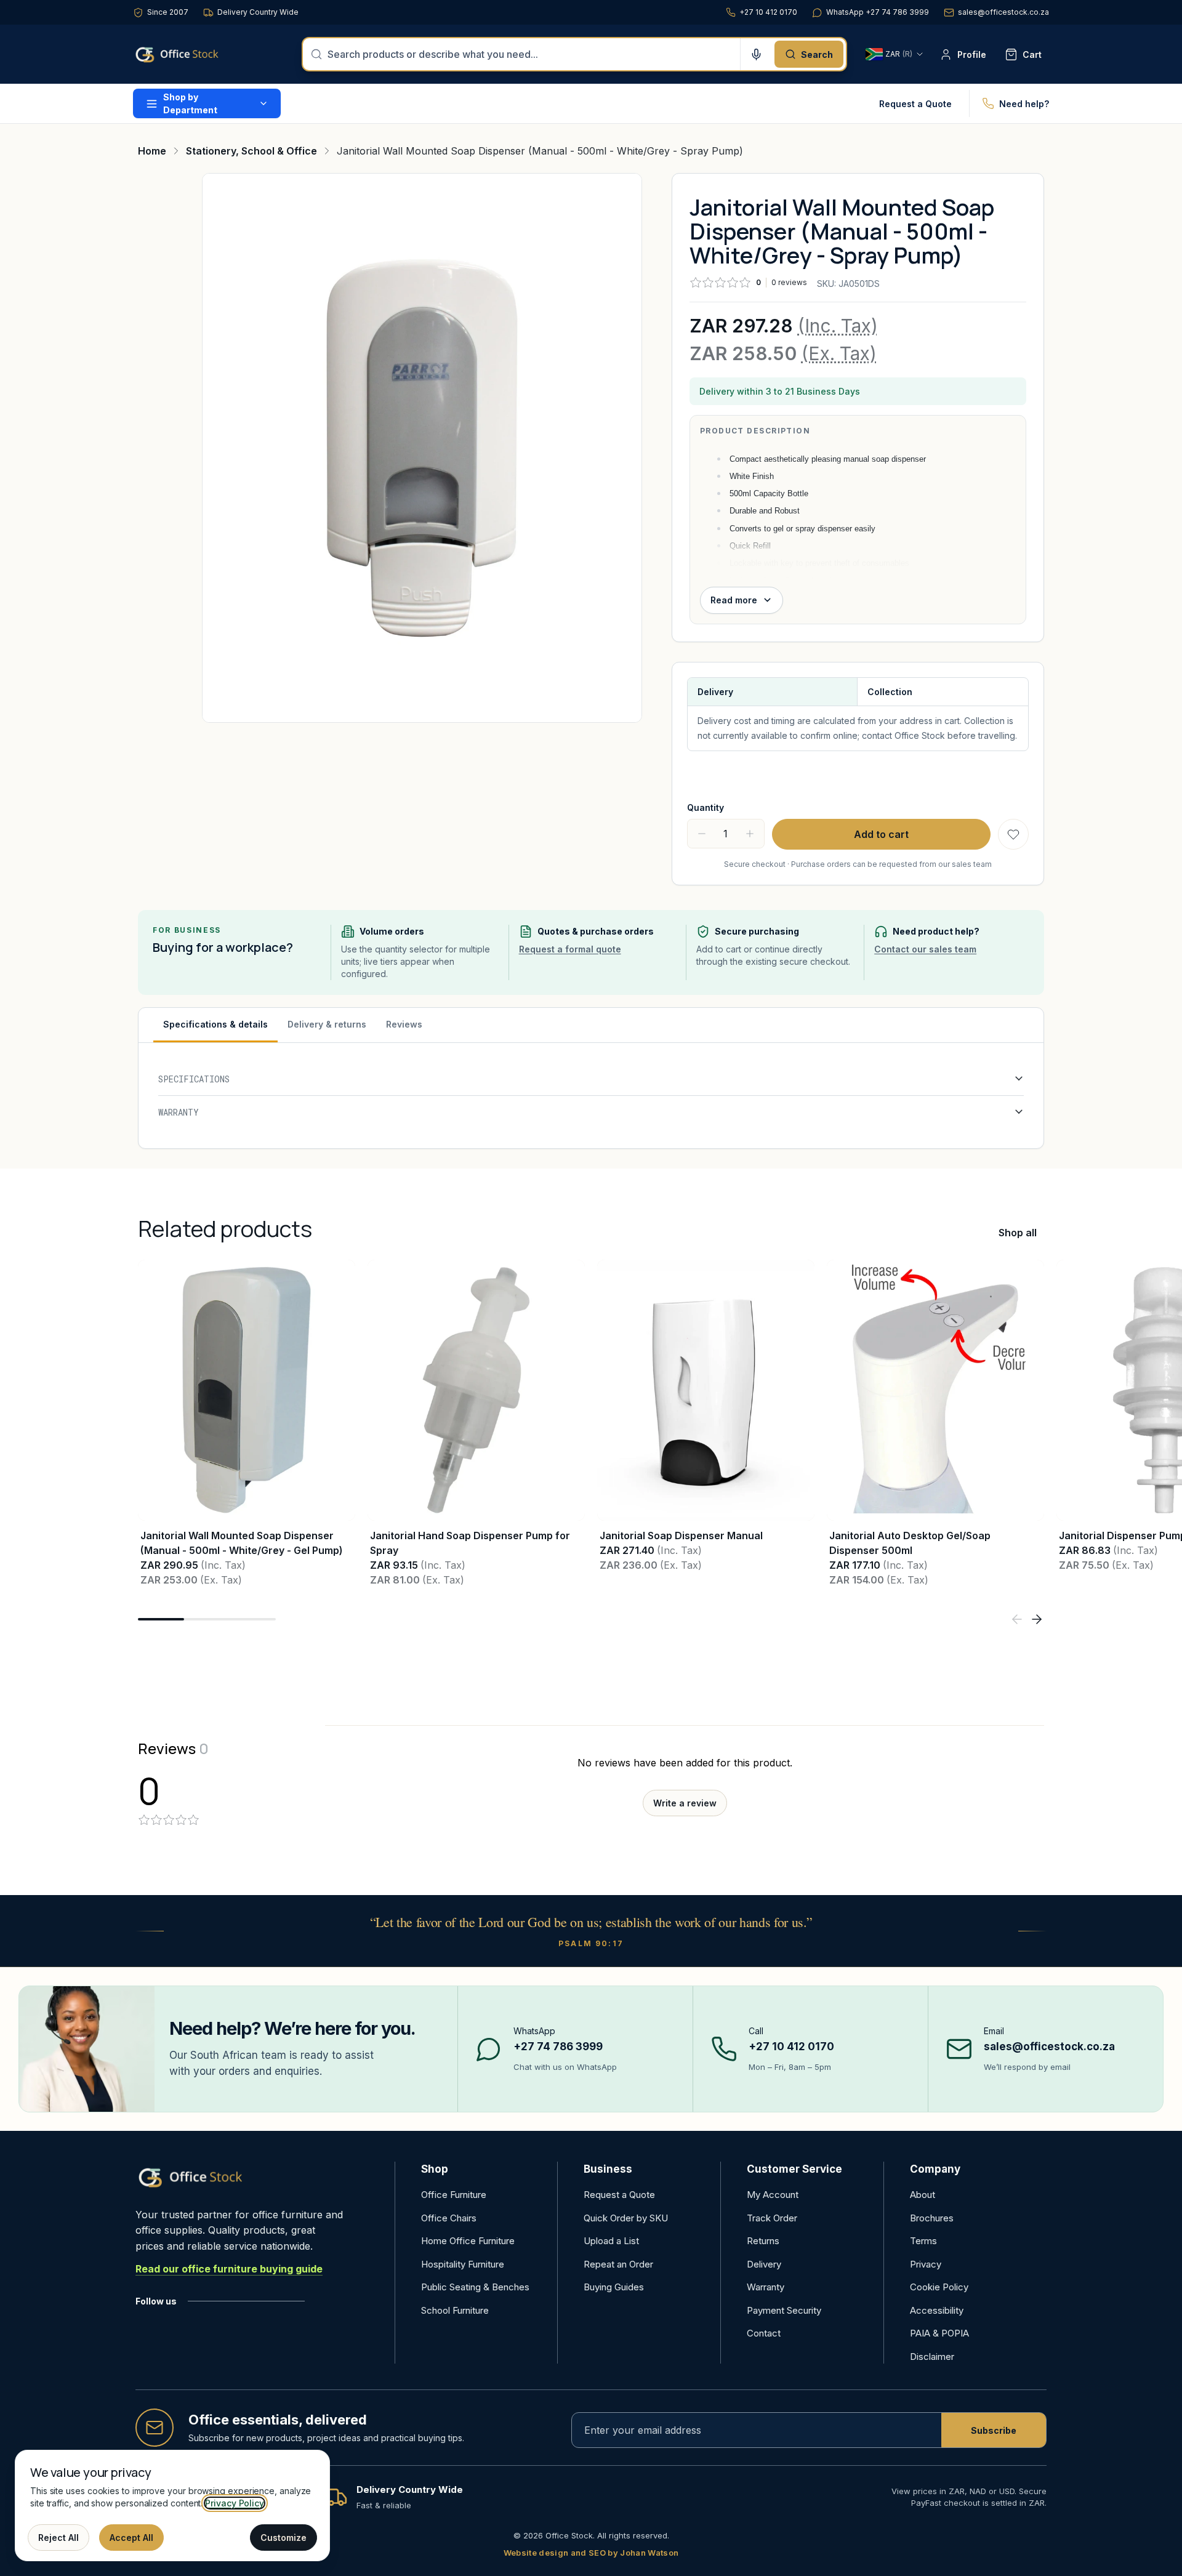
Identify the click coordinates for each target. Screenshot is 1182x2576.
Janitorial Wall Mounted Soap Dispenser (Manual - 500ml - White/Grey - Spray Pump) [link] (540, 151)
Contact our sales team (925, 949)
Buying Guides (614, 2287)
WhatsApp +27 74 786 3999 (878, 12)
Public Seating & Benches (475, 2287)
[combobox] (530, 54)
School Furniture (455, 2310)
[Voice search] (756, 54)
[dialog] (172, 2506)
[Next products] (1037, 1619)
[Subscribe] (994, 2430)
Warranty (766, 2287)
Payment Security (784, 2310)
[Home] (195, 54)
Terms (923, 2241)
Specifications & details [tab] (215, 1024)
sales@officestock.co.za (1003, 12)
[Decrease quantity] (702, 834)
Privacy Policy (235, 2503)
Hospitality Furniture (463, 2264)
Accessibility (937, 2310)
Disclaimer (932, 2357)
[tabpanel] (591, 1096)
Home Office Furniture (468, 2241)
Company (935, 2169)
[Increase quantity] (750, 834)
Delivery (764, 2264)
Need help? (1024, 104)
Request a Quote (915, 104)
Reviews (404, 1024)
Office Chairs (449, 2218)
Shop (435, 2169)
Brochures (932, 2218)
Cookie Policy (939, 2287)
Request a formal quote (570, 949)
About (923, 2195)
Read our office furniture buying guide (229, 2269)
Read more (734, 600)
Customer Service (794, 2169)
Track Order (772, 2218)
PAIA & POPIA (939, 2333)
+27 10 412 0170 (768, 12)
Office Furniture (454, 2195)
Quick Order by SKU (626, 2218)
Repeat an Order (618, 2264)
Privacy (926, 2264)
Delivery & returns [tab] (327, 1024)
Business (608, 2169)
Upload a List (611, 2241)
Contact (764, 2333)
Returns (763, 2241)
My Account (773, 2195)
